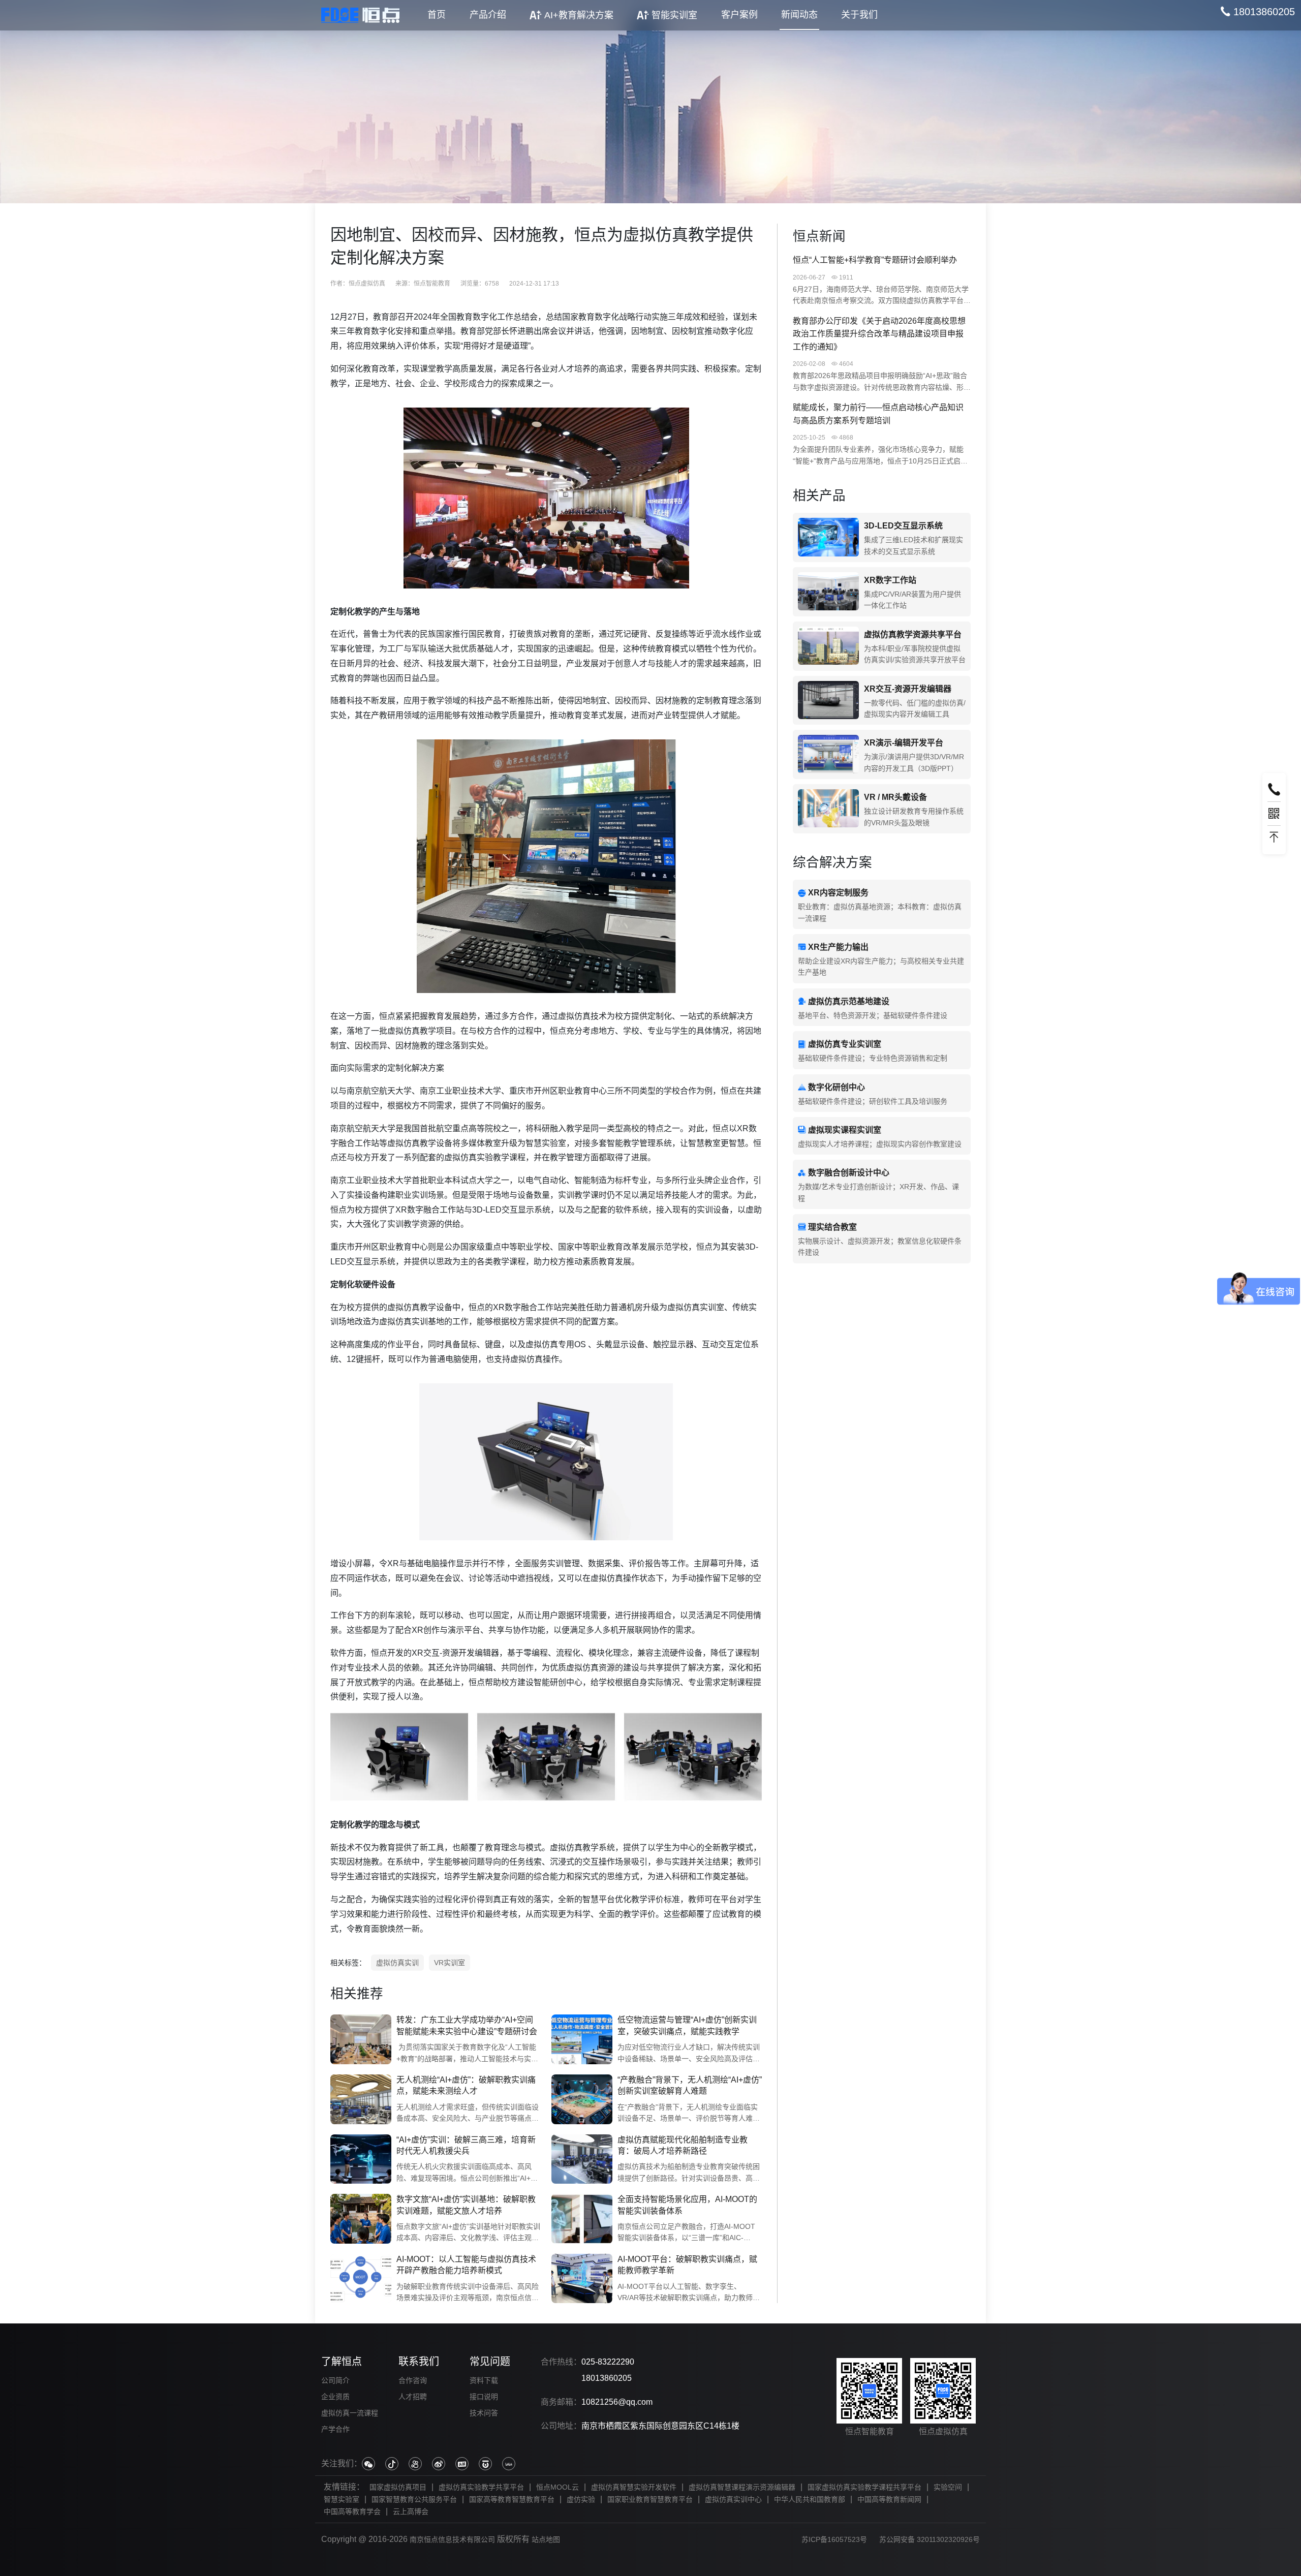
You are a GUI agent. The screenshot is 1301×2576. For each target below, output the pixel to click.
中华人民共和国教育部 (810, 2499)
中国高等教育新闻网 (889, 2499)
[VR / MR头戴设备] (828, 809)
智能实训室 (674, 15)
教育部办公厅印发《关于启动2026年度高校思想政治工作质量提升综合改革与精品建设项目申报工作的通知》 (879, 334)
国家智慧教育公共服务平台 (414, 2499)
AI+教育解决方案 (579, 15)
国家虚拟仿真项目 (398, 2487)
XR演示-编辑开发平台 (904, 743)
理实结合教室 (832, 1227)
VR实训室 (450, 1963)
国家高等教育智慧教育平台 (512, 2499)
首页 (437, 15)
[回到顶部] (1274, 837)
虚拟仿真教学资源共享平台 (913, 634)
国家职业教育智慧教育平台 (650, 2499)
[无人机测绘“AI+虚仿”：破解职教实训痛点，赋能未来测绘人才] (361, 2099)
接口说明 (484, 2397)
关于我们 (859, 15)
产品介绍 (488, 15)
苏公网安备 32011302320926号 (930, 2539)
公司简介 (335, 2380)
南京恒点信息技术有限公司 (452, 2539)
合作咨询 (413, 2380)
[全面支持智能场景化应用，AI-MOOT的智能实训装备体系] (582, 2219)
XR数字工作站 (890, 580)
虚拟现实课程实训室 (845, 1130)
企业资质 (335, 2397)
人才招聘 (413, 2397)
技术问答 (484, 2413)
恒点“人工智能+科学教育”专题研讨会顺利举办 (875, 260)
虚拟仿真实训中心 (733, 2499)
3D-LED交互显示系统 (903, 526)
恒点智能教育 (432, 284)
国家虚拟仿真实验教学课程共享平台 (864, 2487)
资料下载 (484, 2380)
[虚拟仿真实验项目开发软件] (828, 701)
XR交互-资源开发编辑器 (908, 689)
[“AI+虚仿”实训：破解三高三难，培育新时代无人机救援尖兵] (361, 2159)
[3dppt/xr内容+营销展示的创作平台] (828, 754)
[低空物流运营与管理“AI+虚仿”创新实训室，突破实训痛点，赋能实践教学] (582, 2039)
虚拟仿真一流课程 (350, 2413)
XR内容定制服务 (838, 893)
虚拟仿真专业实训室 (845, 1044)
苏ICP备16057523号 (834, 2539)
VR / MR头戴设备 (895, 797)
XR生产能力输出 (838, 947)
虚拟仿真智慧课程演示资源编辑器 (742, 2487)
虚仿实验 (581, 2499)
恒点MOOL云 (557, 2487)
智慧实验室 (342, 2499)
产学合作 (335, 2429)
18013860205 (607, 2378)
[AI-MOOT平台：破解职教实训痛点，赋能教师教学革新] (582, 2279)
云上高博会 (411, 2511)
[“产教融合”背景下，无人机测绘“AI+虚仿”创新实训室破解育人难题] (582, 2099)
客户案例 (739, 15)
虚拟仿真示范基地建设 (849, 1001)
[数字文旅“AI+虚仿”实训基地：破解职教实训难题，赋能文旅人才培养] (361, 2219)
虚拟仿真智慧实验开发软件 (634, 2487)
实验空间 (948, 2487)
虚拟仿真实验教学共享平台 (481, 2487)
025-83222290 (608, 2362)
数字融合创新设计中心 (849, 1173)
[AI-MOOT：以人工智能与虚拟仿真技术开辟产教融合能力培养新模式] (361, 2279)
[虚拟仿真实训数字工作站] (828, 592)
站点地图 (546, 2539)
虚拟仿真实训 (397, 1963)
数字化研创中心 (837, 1087)
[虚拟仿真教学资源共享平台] (828, 646)
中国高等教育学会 (352, 2511)
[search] (1258, 12)
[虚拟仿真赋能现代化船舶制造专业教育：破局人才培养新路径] (582, 2159)
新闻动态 (799, 15)
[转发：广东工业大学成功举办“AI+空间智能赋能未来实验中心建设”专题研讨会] (361, 2039)
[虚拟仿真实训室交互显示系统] (828, 537)
